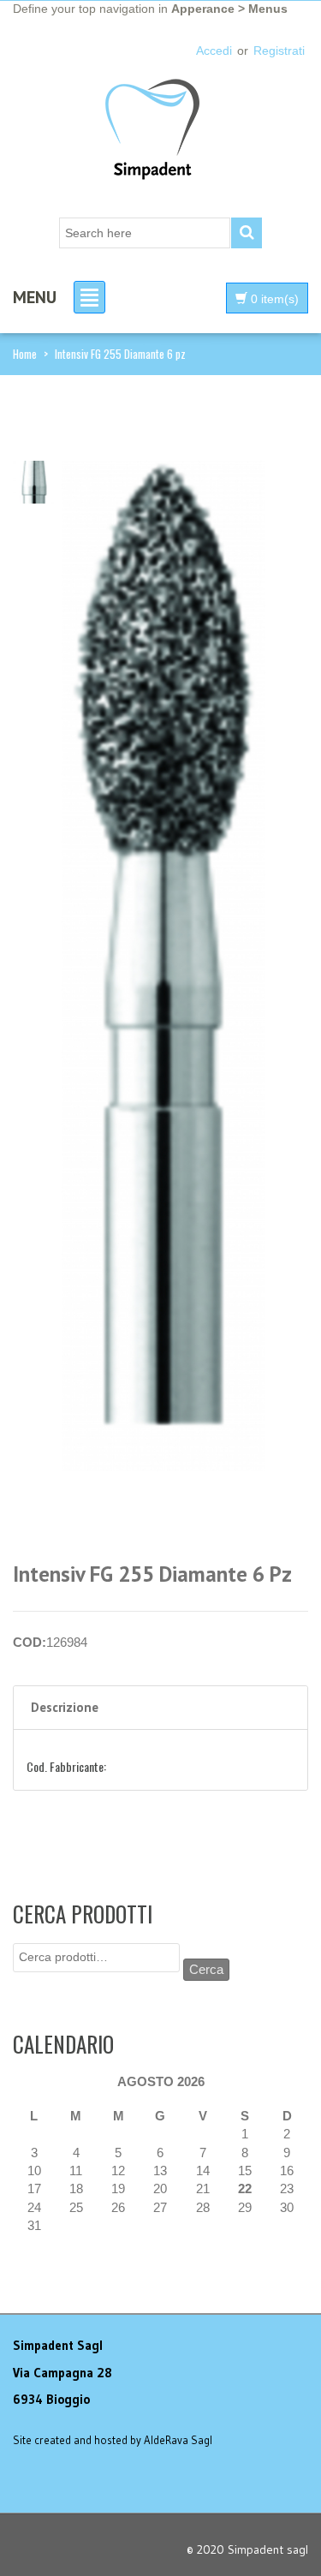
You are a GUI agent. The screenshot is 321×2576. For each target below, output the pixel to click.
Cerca (206, 1969)
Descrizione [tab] (65, 1707)
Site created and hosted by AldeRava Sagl (113, 2440)
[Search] (247, 233)
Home (25, 354)
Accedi (214, 51)
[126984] (34, 481)
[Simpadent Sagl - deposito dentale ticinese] (152, 131)
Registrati (279, 51)
